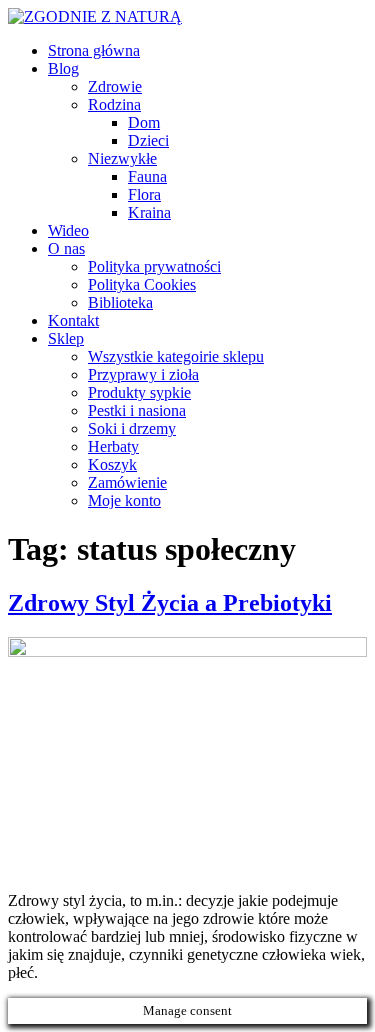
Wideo (68, 230)
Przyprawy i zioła (143, 374)
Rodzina (114, 104)
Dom (144, 122)
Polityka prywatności (154, 266)
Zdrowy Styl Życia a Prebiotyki (170, 603)
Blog (63, 68)
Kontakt (73, 320)
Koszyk (112, 464)
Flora (144, 194)
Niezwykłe (122, 158)
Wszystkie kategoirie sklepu (176, 356)
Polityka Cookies (142, 284)
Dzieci (148, 140)
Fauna (147, 176)
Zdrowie (115, 86)
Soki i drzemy (132, 428)
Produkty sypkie (139, 392)
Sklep (66, 338)
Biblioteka (120, 302)
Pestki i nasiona (137, 410)
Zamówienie (127, 482)
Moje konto (124, 500)
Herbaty (113, 446)
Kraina (149, 212)
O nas (66, 248)
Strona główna (94, 50)
